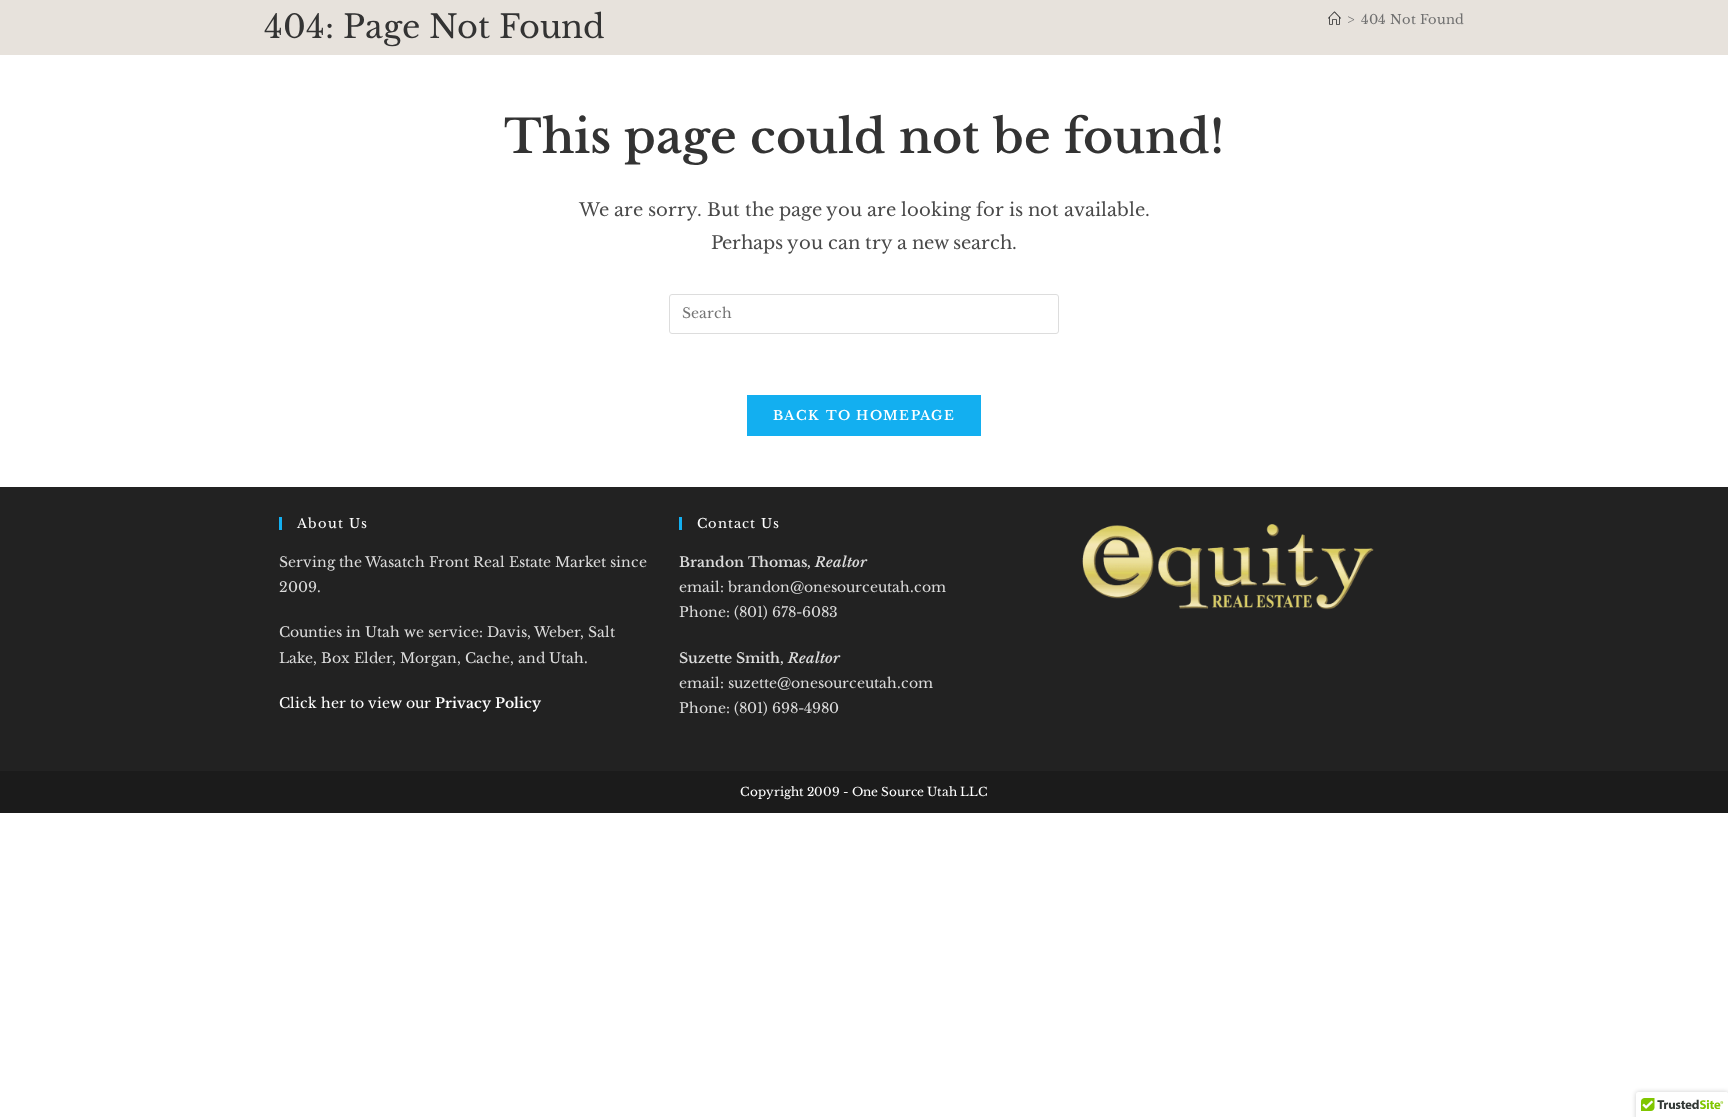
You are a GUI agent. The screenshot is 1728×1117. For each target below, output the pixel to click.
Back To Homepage (864, 415)
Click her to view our (410, 703)
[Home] (1334, 19)
